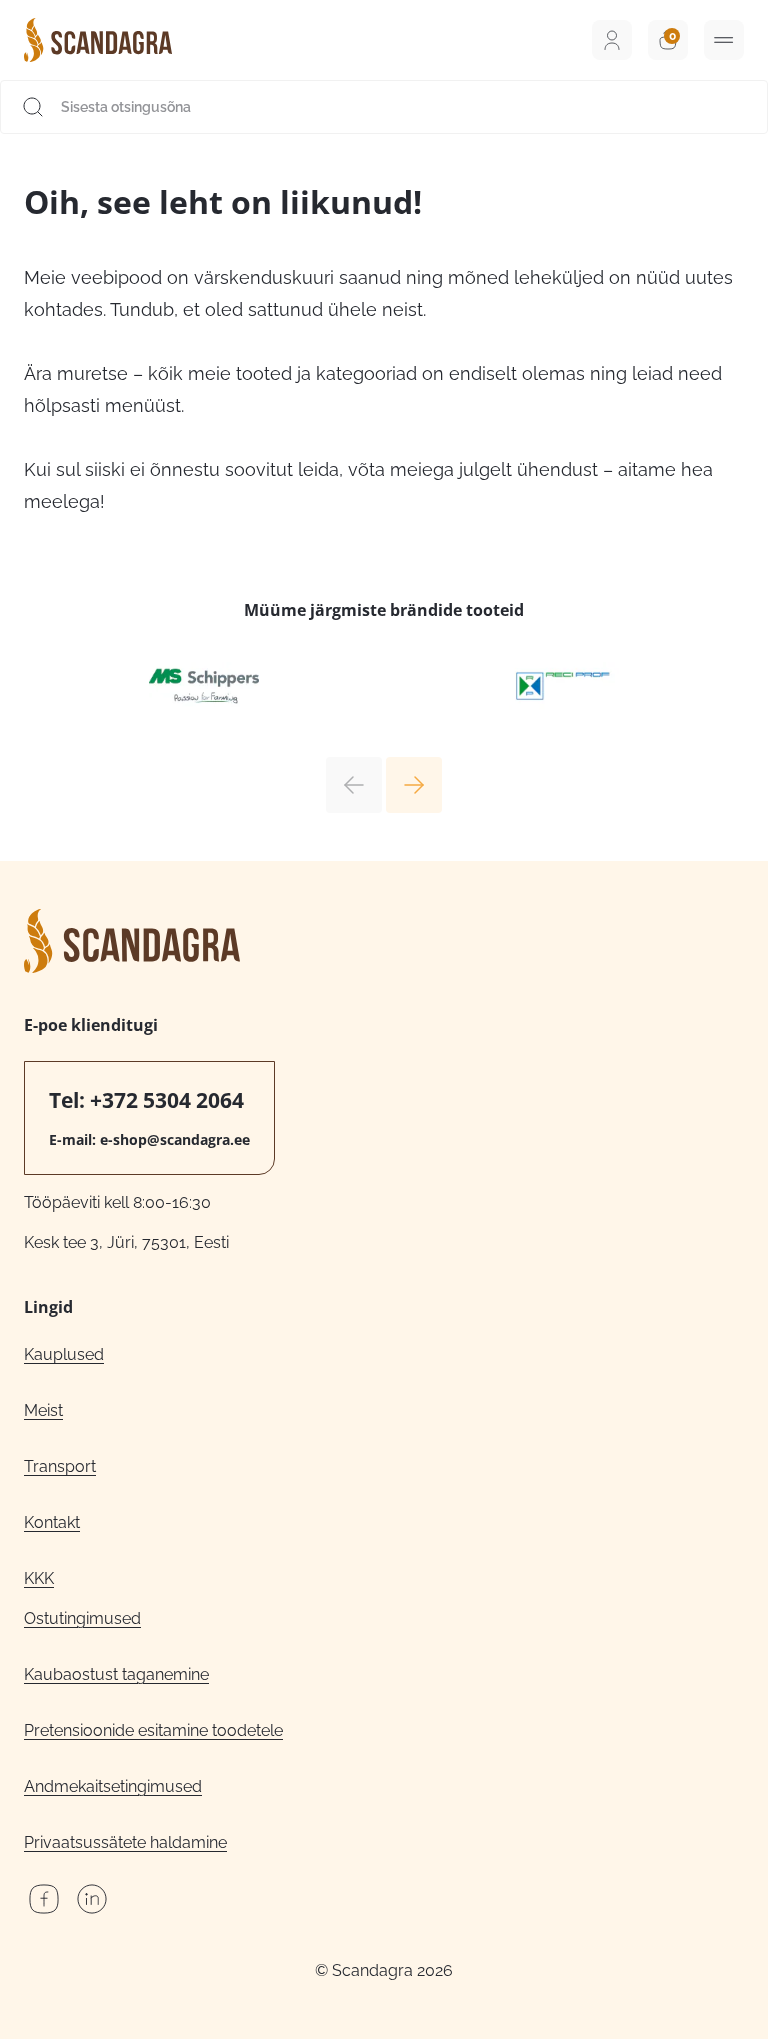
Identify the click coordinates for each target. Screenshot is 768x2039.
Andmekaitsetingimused (113, 1786)
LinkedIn (92, 1899)
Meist (43, 1410)
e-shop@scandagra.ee (175, 1139)
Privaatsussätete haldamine (125, 1842)
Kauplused (64, 1354)
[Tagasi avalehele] (98, 40)
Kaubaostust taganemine (116, 1674)
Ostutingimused (82, 1618)
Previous (354, 785)
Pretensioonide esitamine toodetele (153, 1730)
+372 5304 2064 (167, 1100)
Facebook (44, 1899)
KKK (39, 1578)
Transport (60, 1466)
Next (414, 785)
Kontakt (52, 1522)
